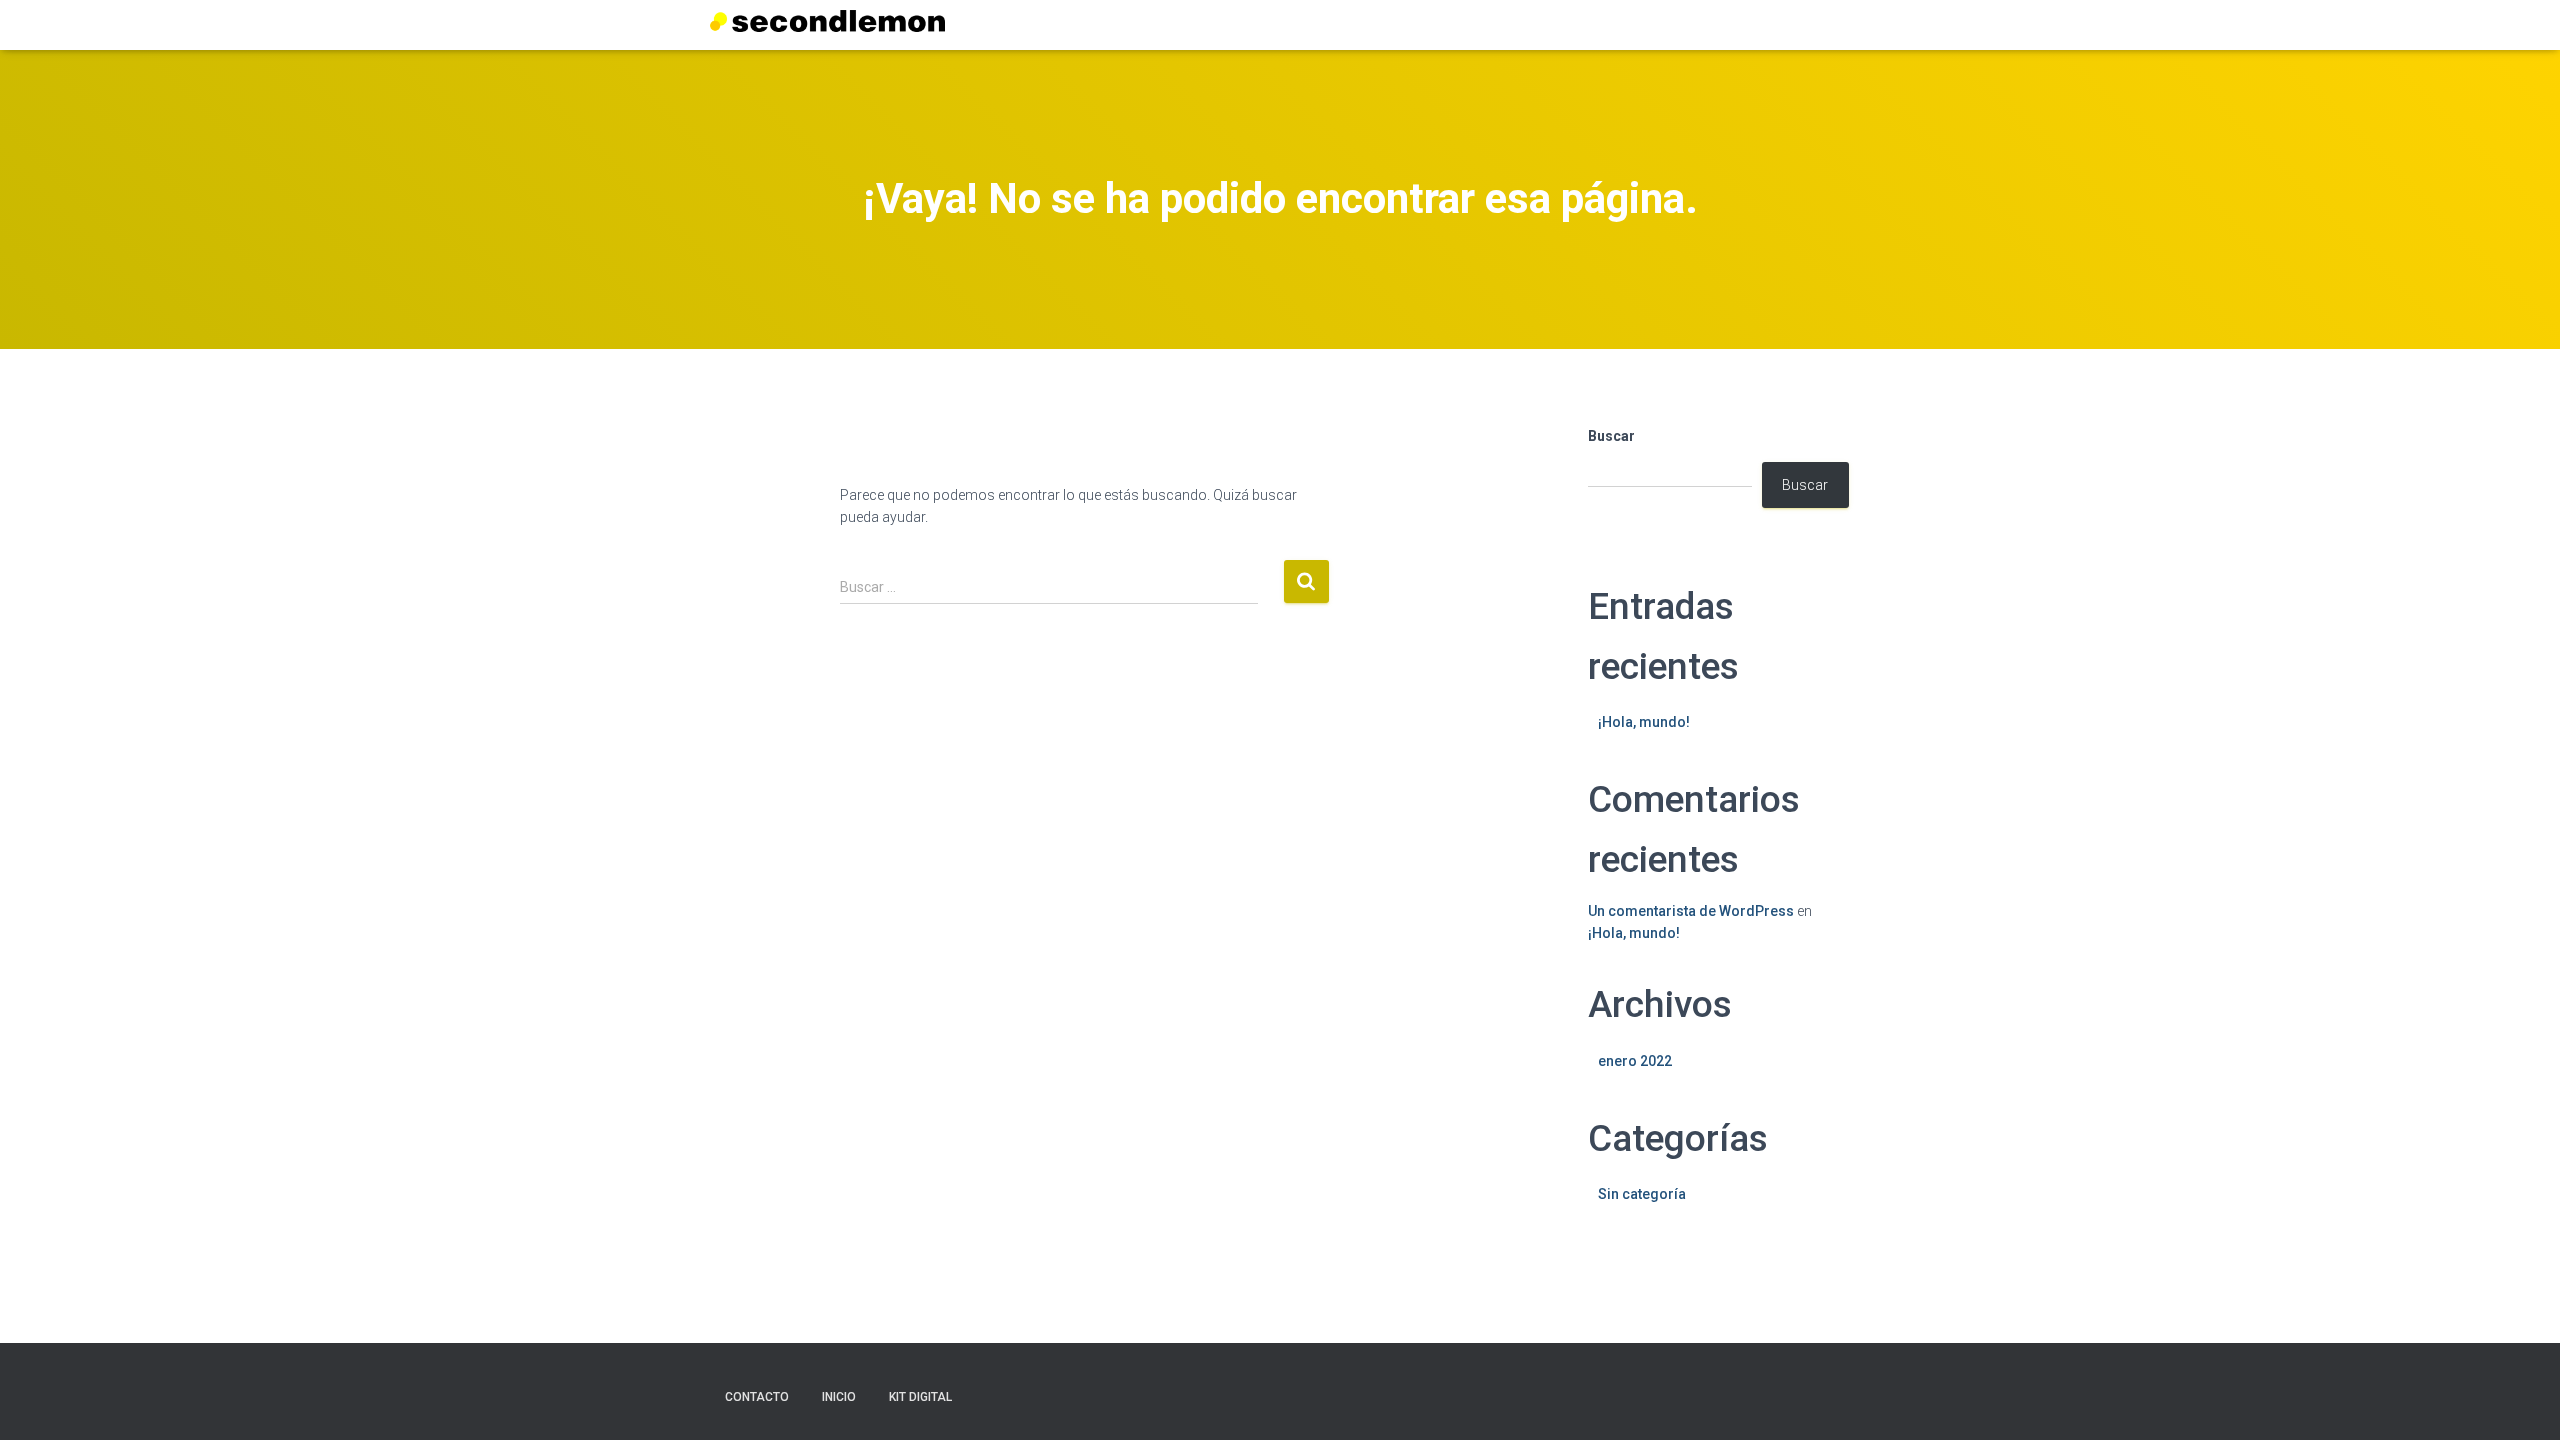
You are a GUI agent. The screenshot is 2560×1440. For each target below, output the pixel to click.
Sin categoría (1642, 1194)
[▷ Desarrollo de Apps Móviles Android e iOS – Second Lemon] (827, 21)
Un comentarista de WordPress (1691, 911)
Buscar (1611, 436)
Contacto (757, 1397)
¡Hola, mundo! (1644, 722)
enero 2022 (1635, 1061)
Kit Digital (920, 1397)
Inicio (839, 1397)
